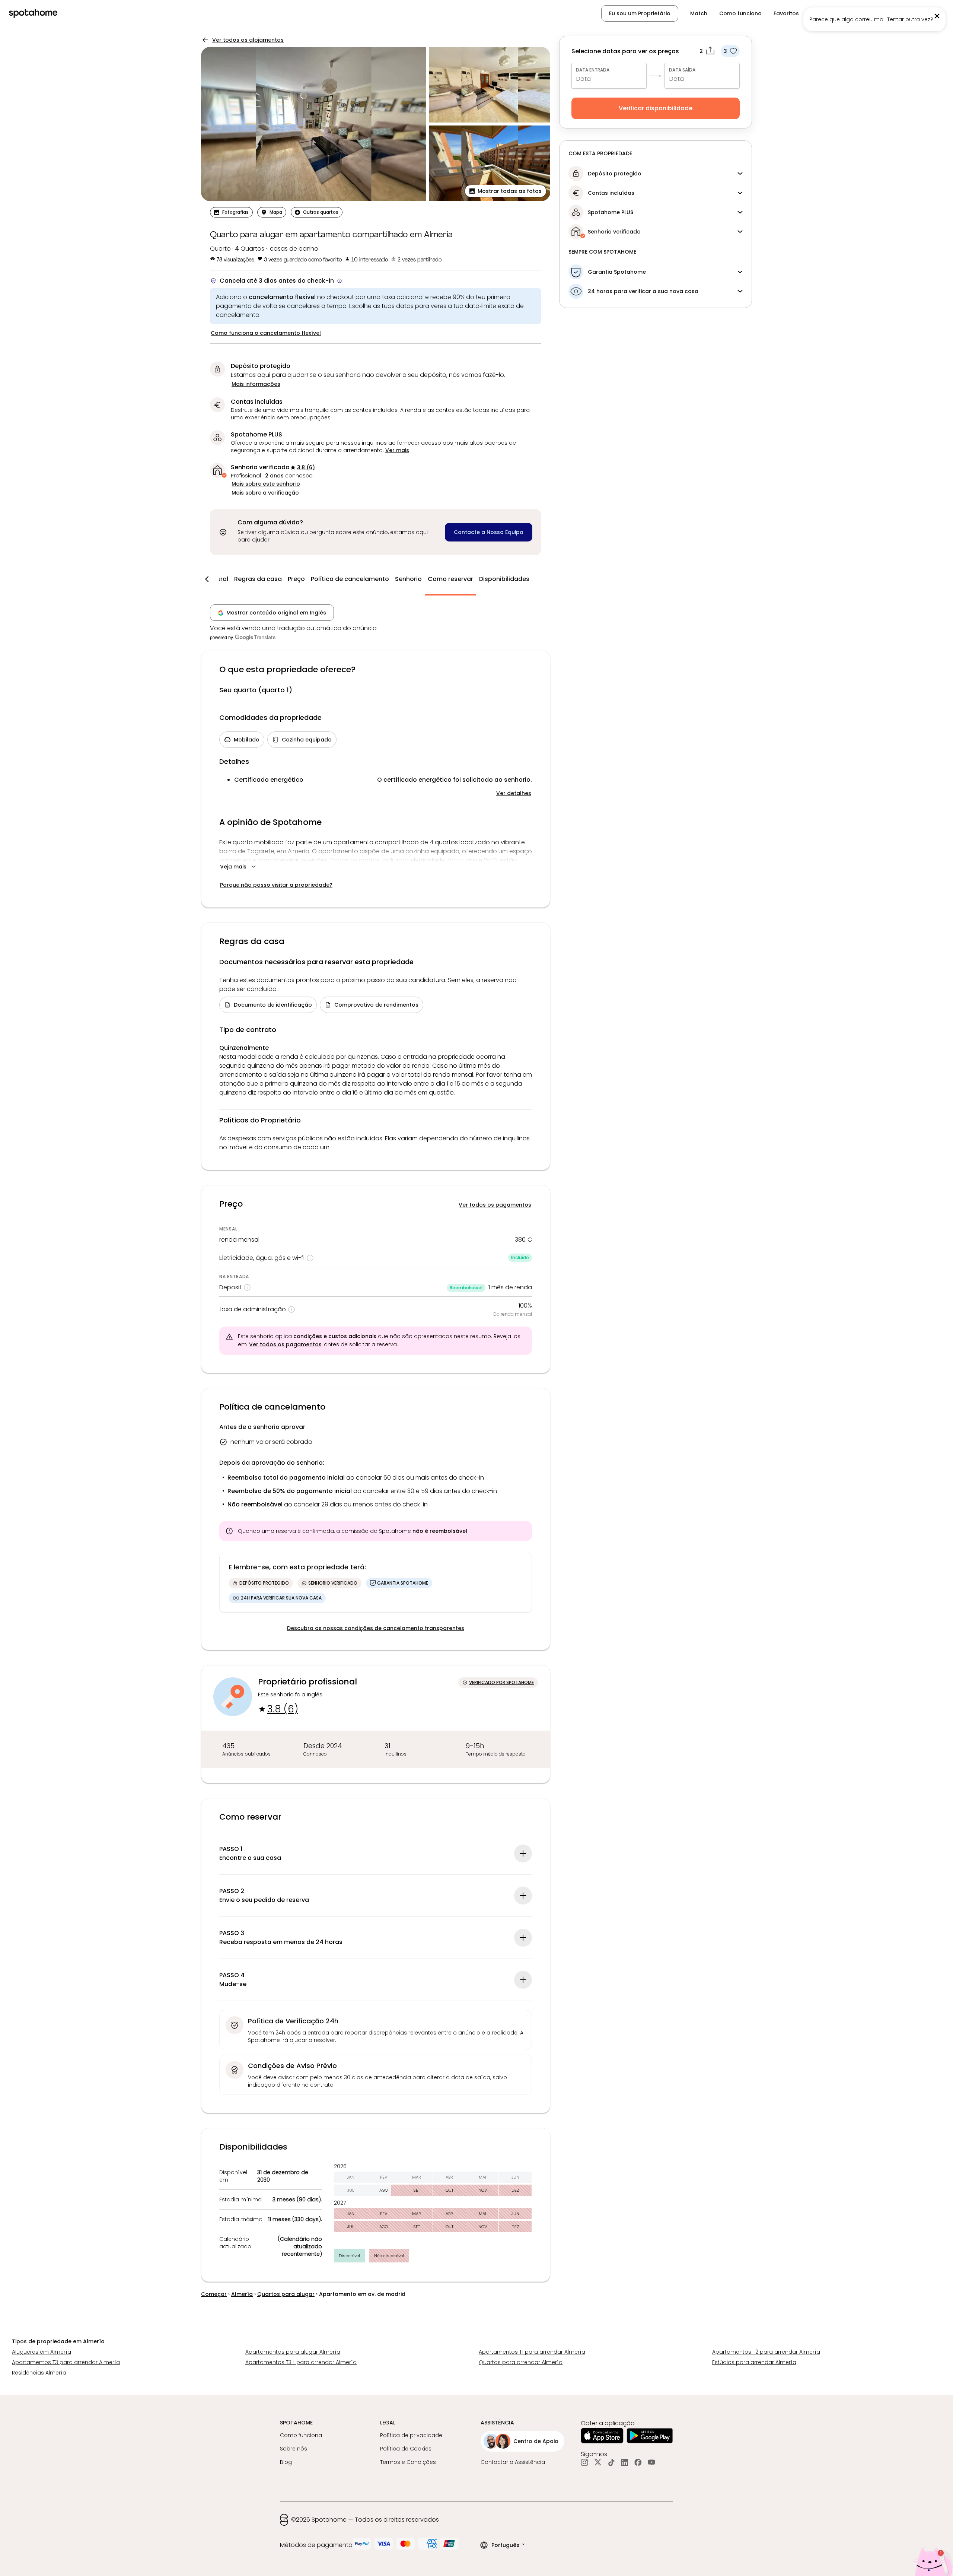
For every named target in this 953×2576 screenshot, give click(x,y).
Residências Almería (39, 2373)
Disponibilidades (504, 579)
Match (699, 13)
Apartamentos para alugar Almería (293, 2352)
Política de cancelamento (350, 579)
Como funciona (740, 13)
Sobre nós (294, 2449)
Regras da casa (258, 579)
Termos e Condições (408, 2462)
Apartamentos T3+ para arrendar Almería (301, 2362)
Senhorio (408, 579)
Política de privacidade (411, 2435)
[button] (506, 191)
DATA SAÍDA (682, 70)
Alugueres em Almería (42, 2352)
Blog (286, 2462)
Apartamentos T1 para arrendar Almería (532, 2352)
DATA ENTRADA (593, 70)
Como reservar (450, 579)
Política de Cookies (406, 2449)
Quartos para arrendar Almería (521, 2362)
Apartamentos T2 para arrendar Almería (766, 2352)
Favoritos (786, 13)
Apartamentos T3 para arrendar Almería (66, 2362)
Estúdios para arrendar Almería (754, 2362)
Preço (296, 579)
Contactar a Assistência (513, 2462)
